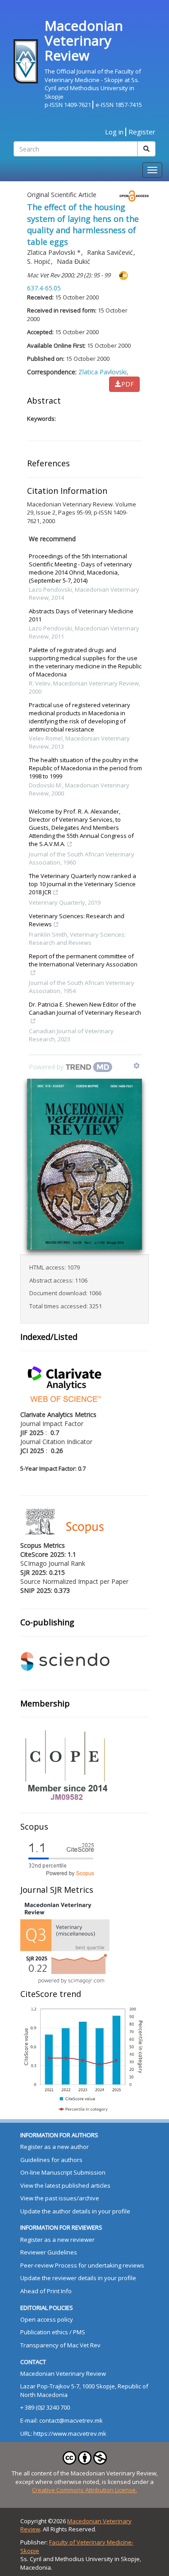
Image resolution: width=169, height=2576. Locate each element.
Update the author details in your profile (75, 2211)
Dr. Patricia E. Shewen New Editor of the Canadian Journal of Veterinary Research (85, 1008)
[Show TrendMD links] (137, 1066)
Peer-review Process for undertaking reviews (82, 2265)
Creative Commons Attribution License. (84, 2490)
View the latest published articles (65, 2185)
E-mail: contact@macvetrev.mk (62, 2420)
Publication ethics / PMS (53, 2332)
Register (142, 132)
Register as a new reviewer (57, 2240)
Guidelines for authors (51, 2160)
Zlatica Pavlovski (54, 252)
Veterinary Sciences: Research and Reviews (77, 920)
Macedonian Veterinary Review (63, 2374)
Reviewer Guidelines (49, 2252)
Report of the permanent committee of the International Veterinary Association (83, 960)
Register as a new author (55, 2147)
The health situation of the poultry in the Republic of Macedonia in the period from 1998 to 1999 (85, 768)
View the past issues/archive (60, 2198)
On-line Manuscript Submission (63, 2172)
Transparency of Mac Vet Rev (60, 2345)
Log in (114, 132)
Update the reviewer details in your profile (78, 2278)
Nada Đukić (73, 261)
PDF (128, 384)
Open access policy (47, 2319)
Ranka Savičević (111, 252)
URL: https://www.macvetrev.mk (63, 2433)
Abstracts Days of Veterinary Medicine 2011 (81, 615)
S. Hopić (40, 261)
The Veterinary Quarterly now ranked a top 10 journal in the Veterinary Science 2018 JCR (82, 884)
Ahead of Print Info (46, 2291)
